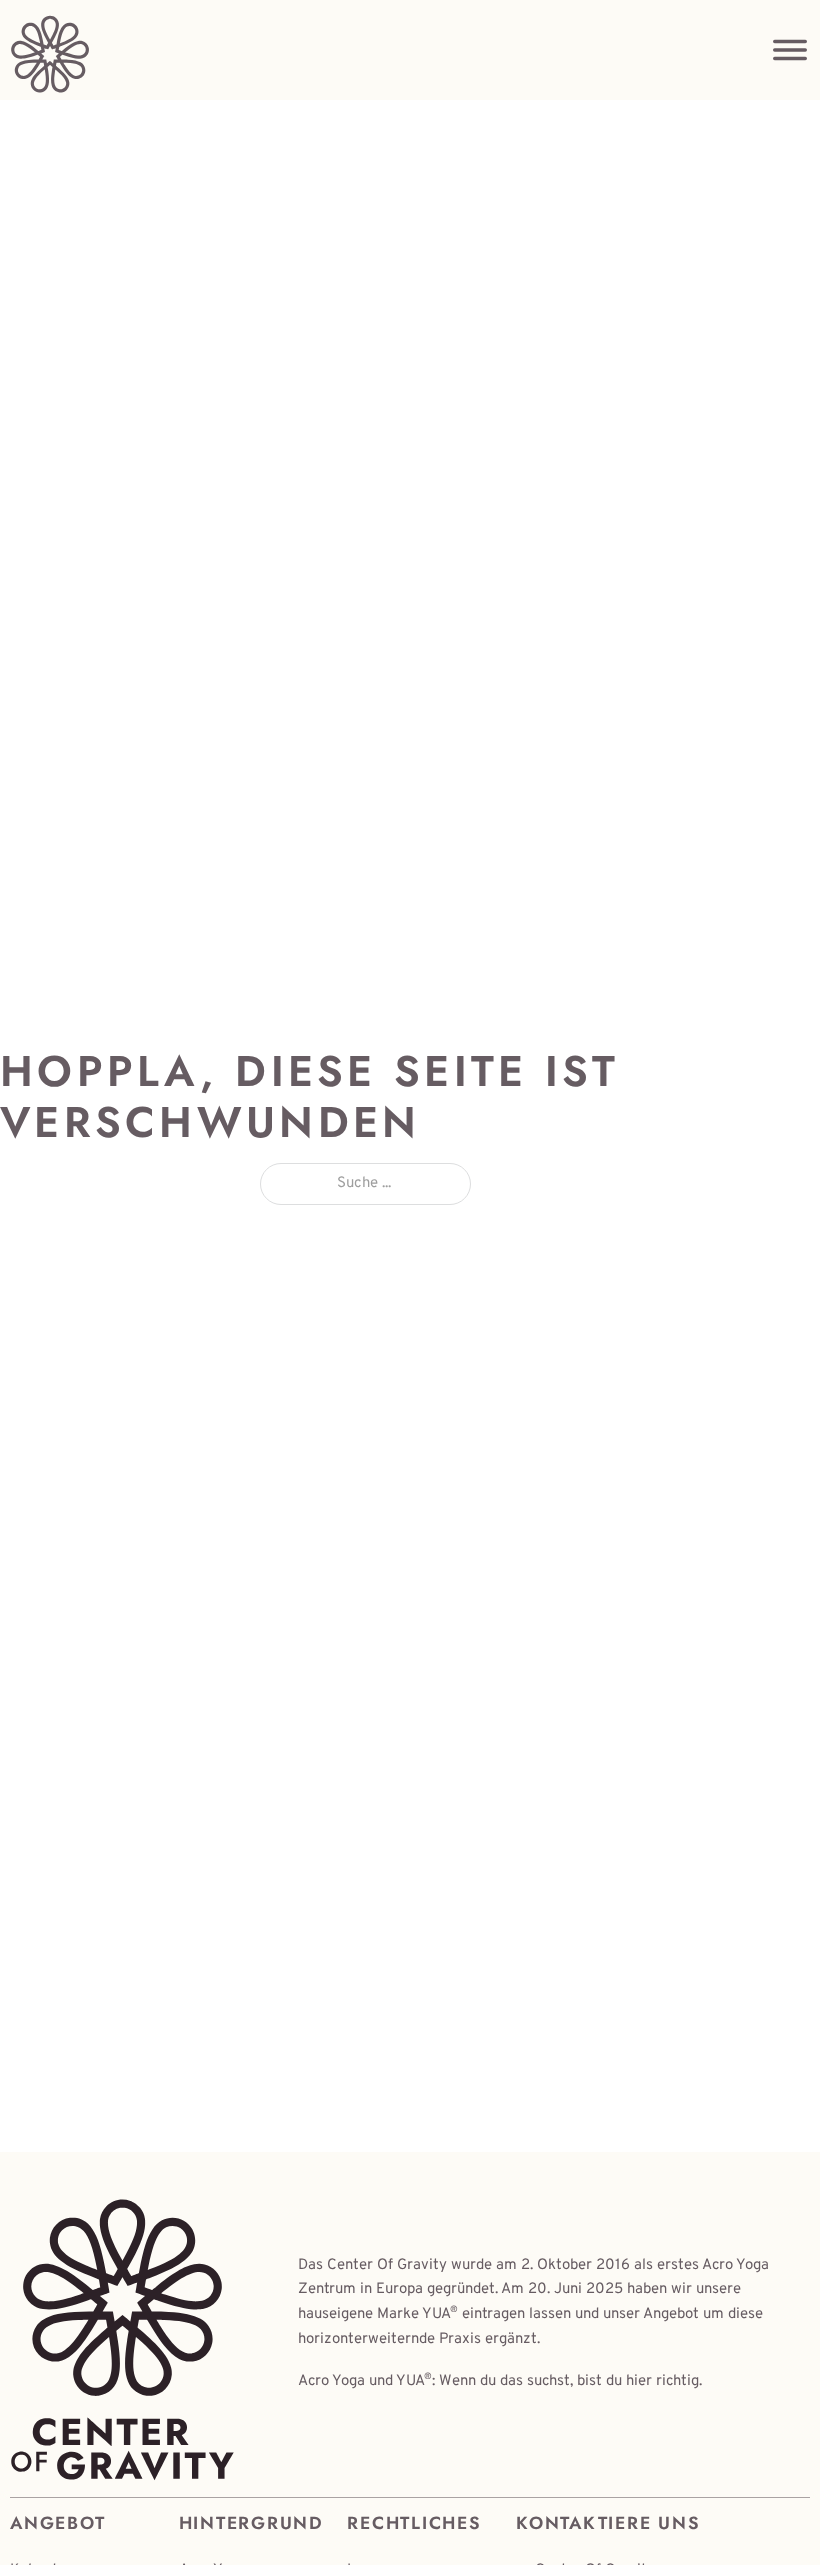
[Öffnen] (790, 50)
